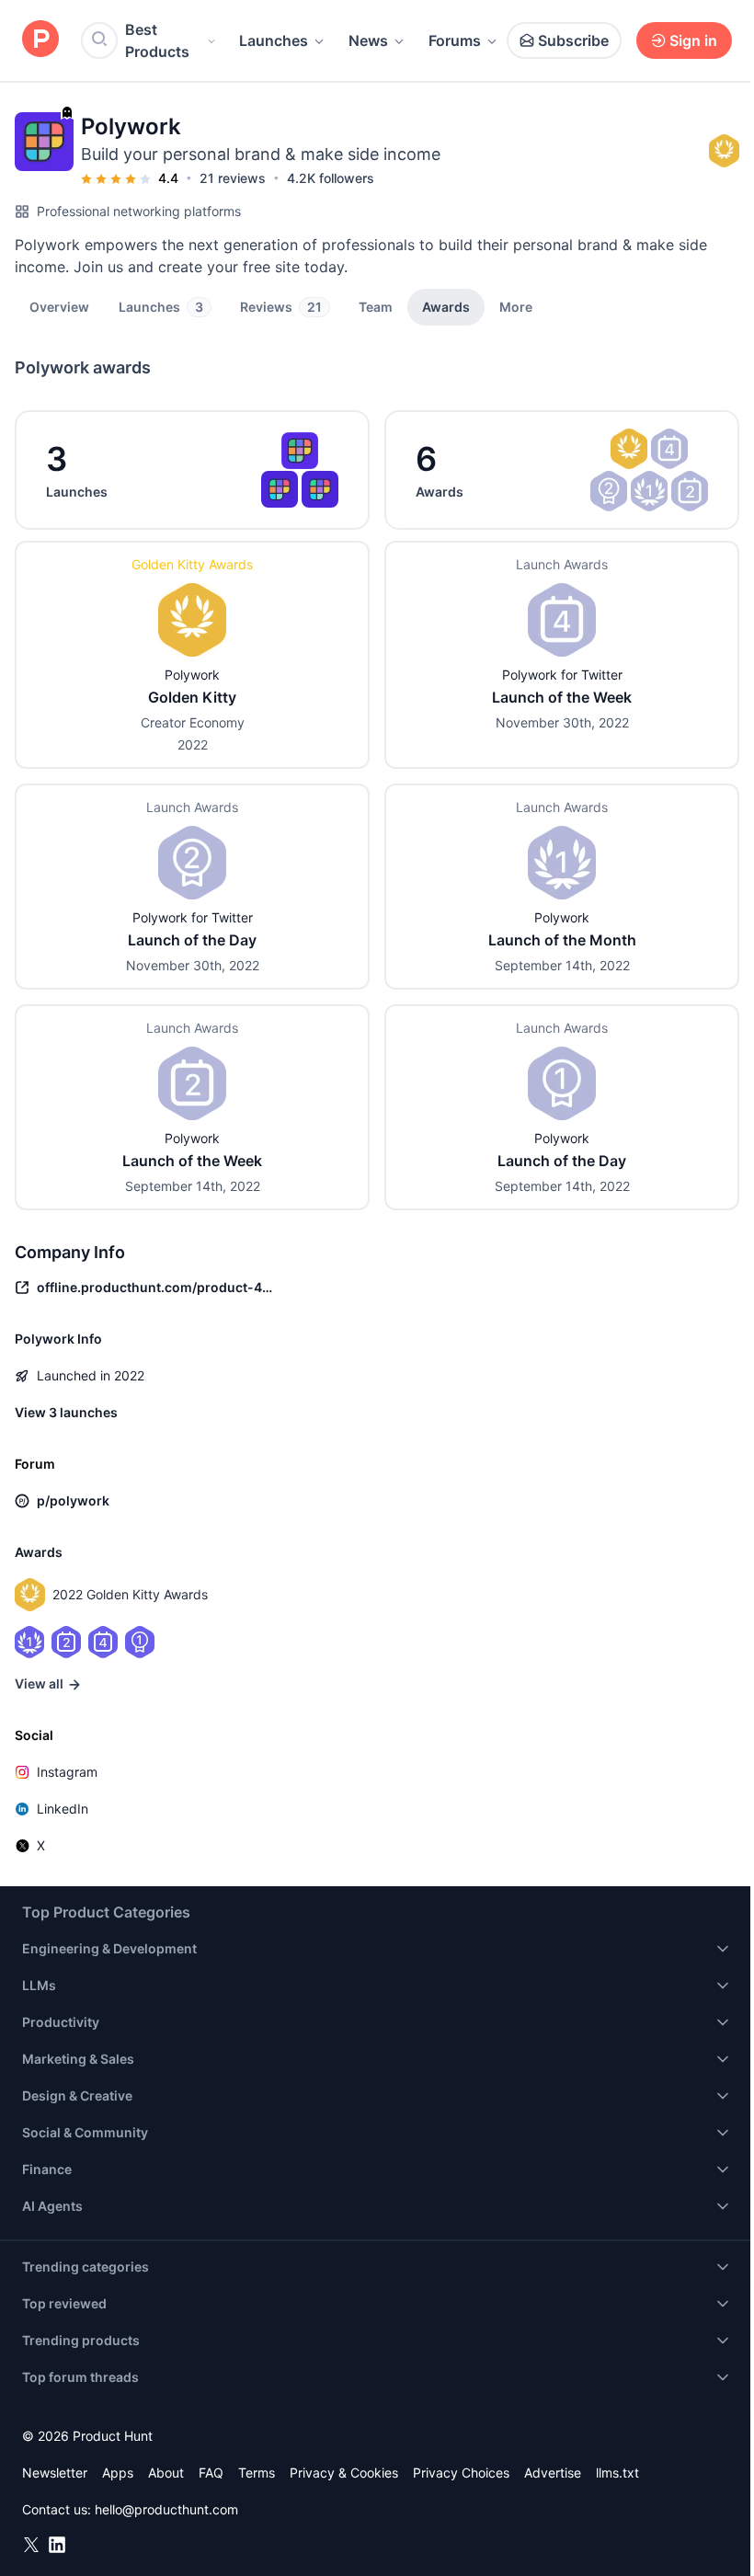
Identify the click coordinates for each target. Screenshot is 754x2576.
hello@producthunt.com (166, 2509)
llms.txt (617, 2473)
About (166, 2473)
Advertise (553, 2473)
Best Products (157, 40)
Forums (455, 40)
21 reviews (233, 178)
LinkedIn (63, 1809)
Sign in (693, 40)
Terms (257, 2473)
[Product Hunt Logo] (40, 40)
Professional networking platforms (139, 211)
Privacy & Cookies (344, 2473)
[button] (516, 306)
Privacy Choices (461, 2473)
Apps (118, 2473)
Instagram (67, 1772)
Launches (274, 40)
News (368, 40)
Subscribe (573, 40)
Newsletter (55, 2473)
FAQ (211, 2473)
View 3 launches (66, 1412)
